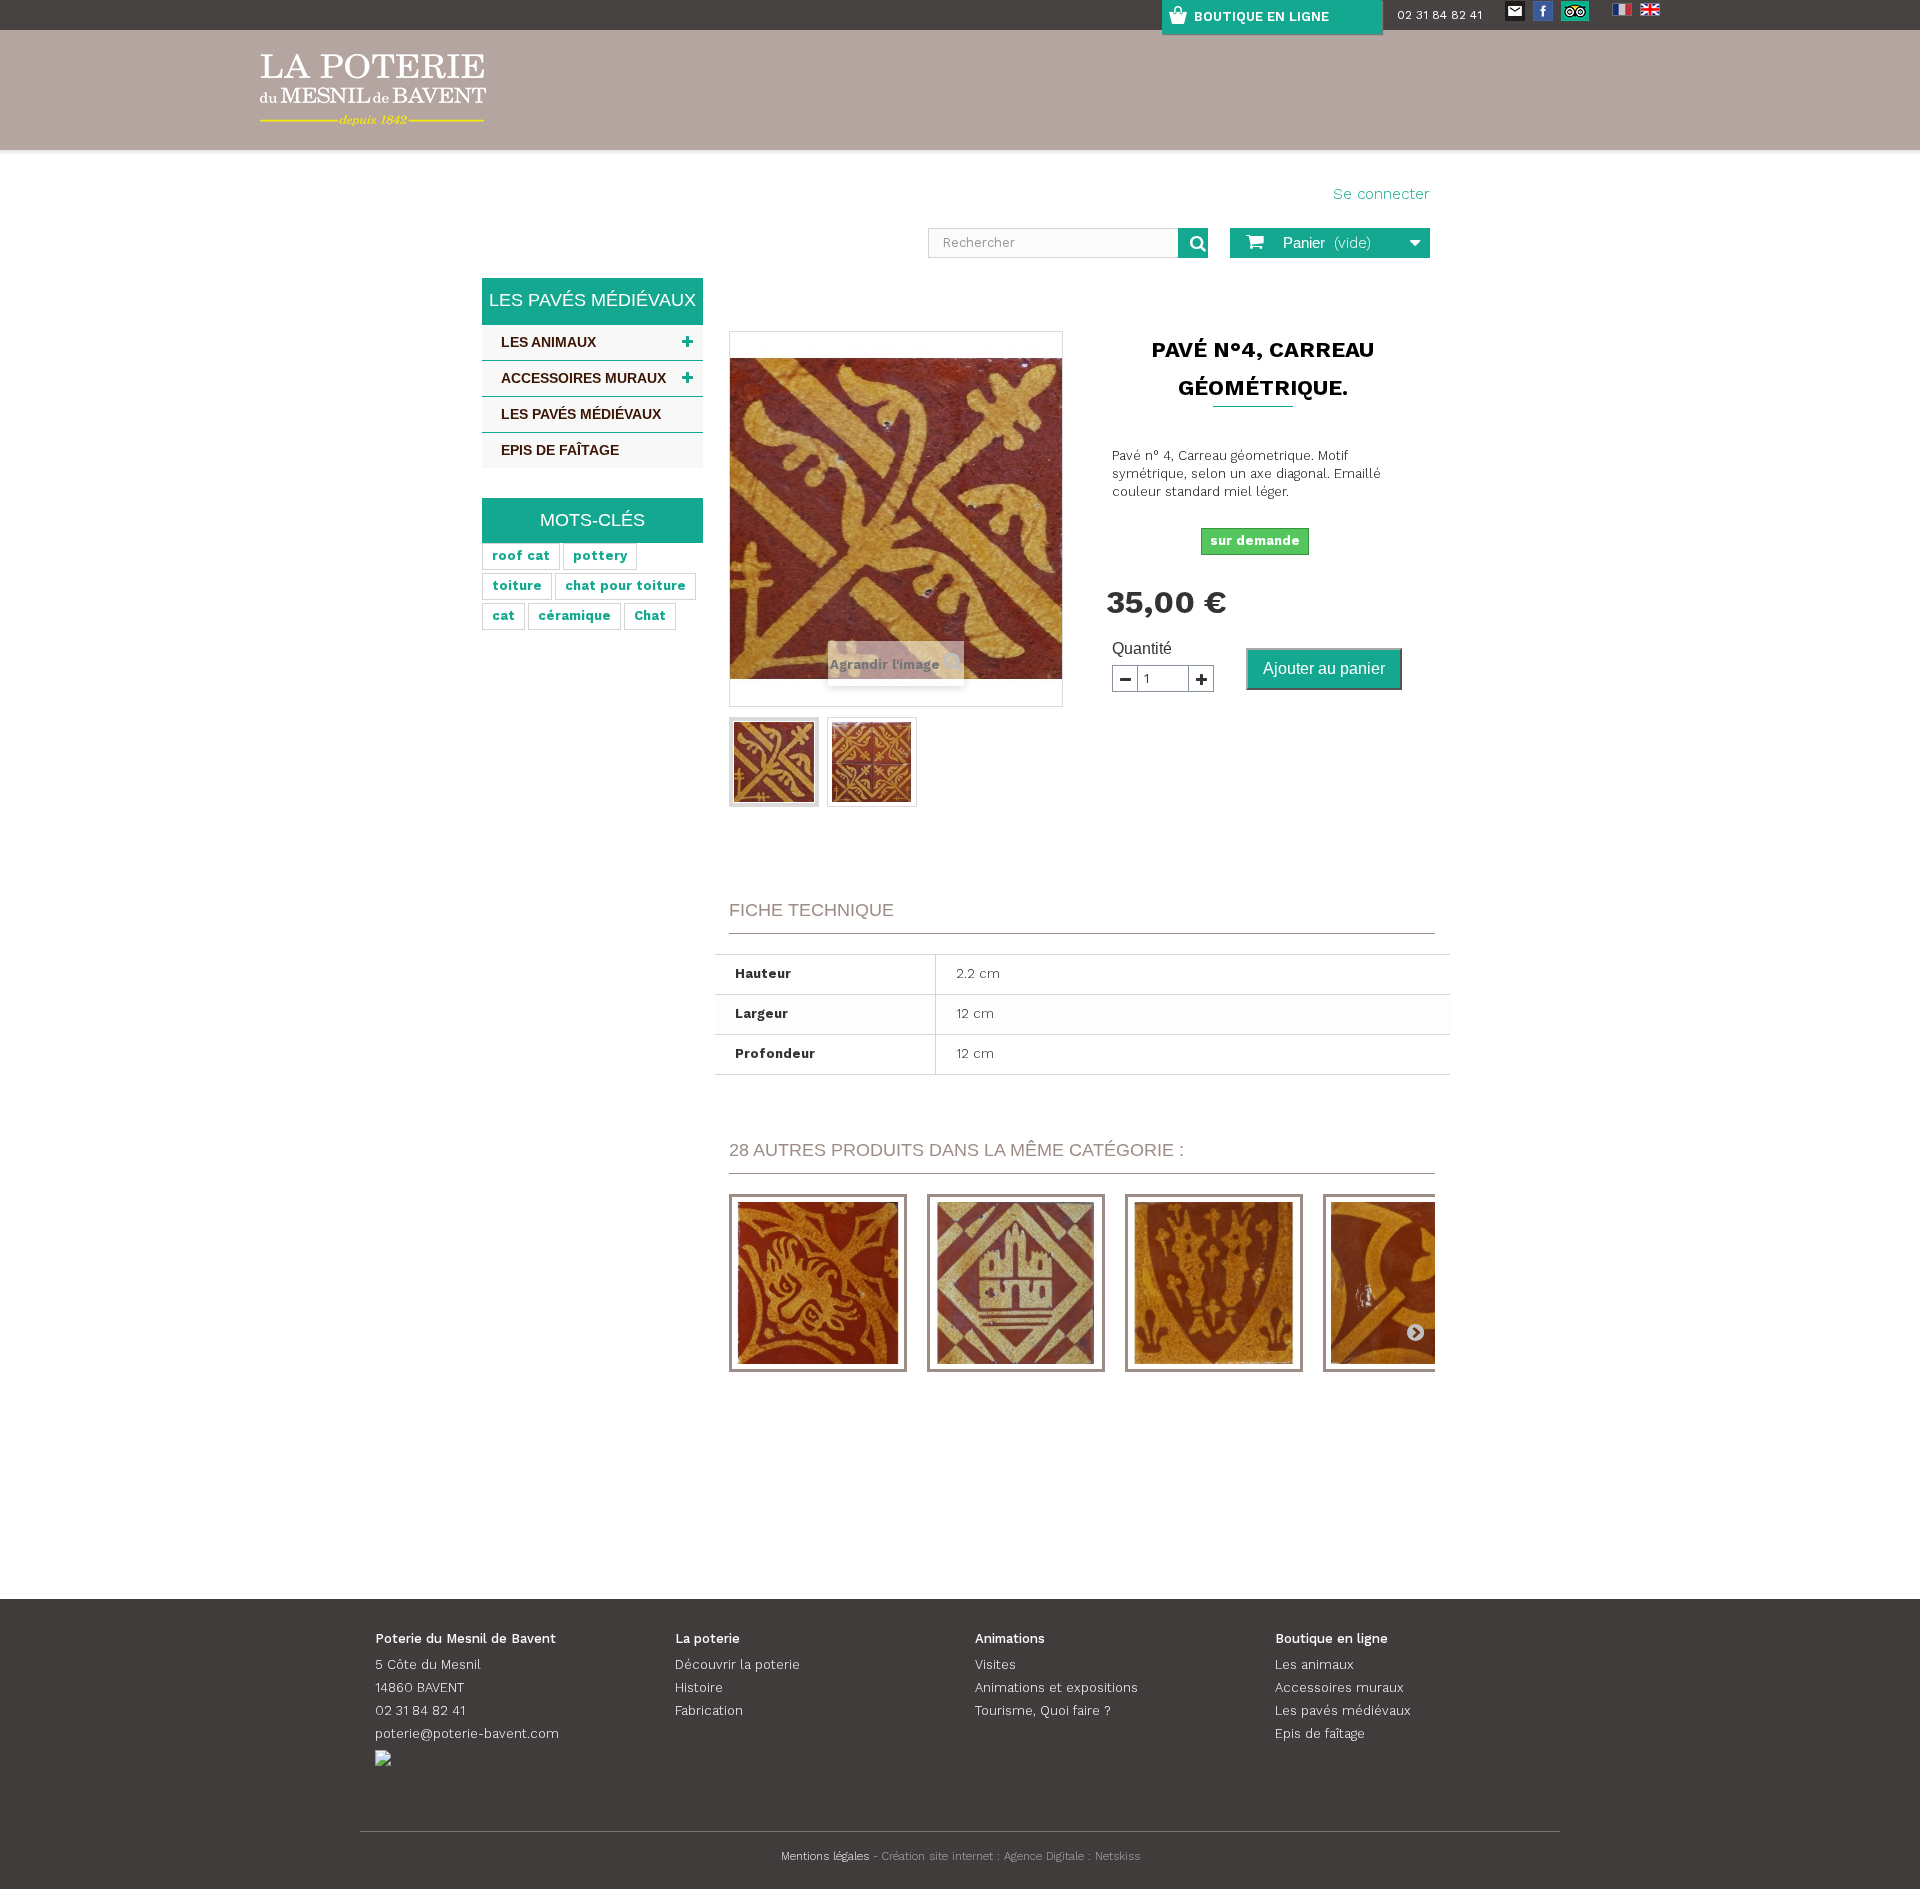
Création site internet (937, 1856)
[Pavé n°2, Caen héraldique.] (1016, 1283)
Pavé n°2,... (1016, 1454)
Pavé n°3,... (1214, 1454)
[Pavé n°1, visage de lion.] (818, 1283)
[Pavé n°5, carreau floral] (1412, 1283)
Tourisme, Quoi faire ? (1042, 1710)
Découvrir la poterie (737, 1664)
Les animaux (548, 342)
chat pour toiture (625, 585)
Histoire (699, 1687)
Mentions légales (825, 1856)
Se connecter (1381, 194)
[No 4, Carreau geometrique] (774, 762)
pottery (600, 555)
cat (503, 615)
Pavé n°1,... (818, 1454)
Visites (995, 1664)
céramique (574, 615)
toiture (517, 585)
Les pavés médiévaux (581, 414)
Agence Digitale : (1049, 1856)
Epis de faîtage (560, 450)
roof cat (521, 555)
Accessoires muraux (583, 378)
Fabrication (709, 1710)
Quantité (1142, 648)
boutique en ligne (1261, 16)
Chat (650, 615)
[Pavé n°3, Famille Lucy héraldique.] (1214, 1283)
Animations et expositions (1056, 1687)
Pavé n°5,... (1412, 1454)
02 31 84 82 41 (1439, 15)
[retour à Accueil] (737, 304)
